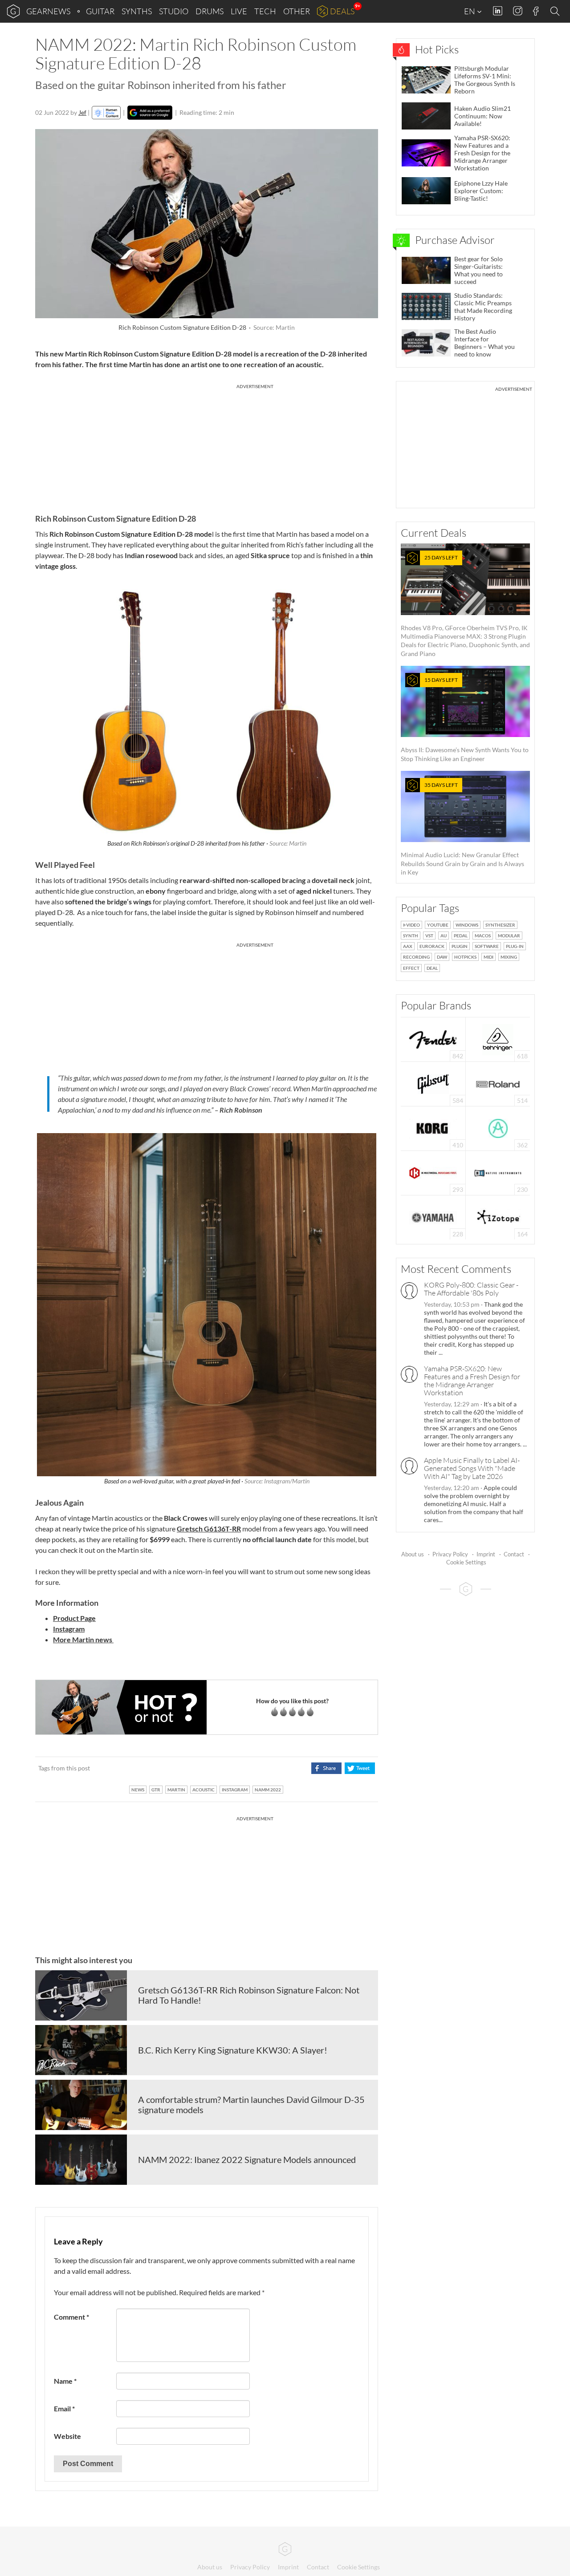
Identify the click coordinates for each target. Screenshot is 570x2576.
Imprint (486, 1554)
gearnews (48, 11)
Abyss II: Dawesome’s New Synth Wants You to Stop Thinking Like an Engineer (465, 719)
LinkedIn (498, 11)
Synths (137, 11)
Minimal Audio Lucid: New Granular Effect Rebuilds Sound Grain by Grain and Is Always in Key (462, 829)
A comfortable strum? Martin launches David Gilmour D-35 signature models (251, 2105)
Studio (174, 11)
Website (67, 2436)
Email (64, 2408)
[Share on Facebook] (326, 1768)
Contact (514, 1554)
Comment (71, 2317)
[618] (498, 1039)
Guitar (100, 11)
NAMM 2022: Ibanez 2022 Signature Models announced (247, 2159)
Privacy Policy (450, 1554)
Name (65, 2381)
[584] (433, 1083)
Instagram (518, 11)
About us (413, 1554)
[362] (498, 1128)
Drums (210, 11)
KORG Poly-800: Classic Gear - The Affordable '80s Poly (471, 1289)
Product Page (74, 1618)
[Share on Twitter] (360, 1768)
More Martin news (83, 1639)
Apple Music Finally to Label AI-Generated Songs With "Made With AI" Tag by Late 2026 (472, 1468)
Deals (342, 11)
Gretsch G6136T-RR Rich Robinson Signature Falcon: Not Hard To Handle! (249, 1995)
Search (556, 12)
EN (470, 11)
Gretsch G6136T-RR (209, 1529)
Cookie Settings (466, 1562)
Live (239, 11)
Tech (265, 11)
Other (297, 11)
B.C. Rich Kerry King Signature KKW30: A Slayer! (233, 2050)
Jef (82, 112)
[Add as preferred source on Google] (150, 113)
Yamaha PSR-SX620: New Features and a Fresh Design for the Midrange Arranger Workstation (472, 1381)
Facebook (536, 11)
